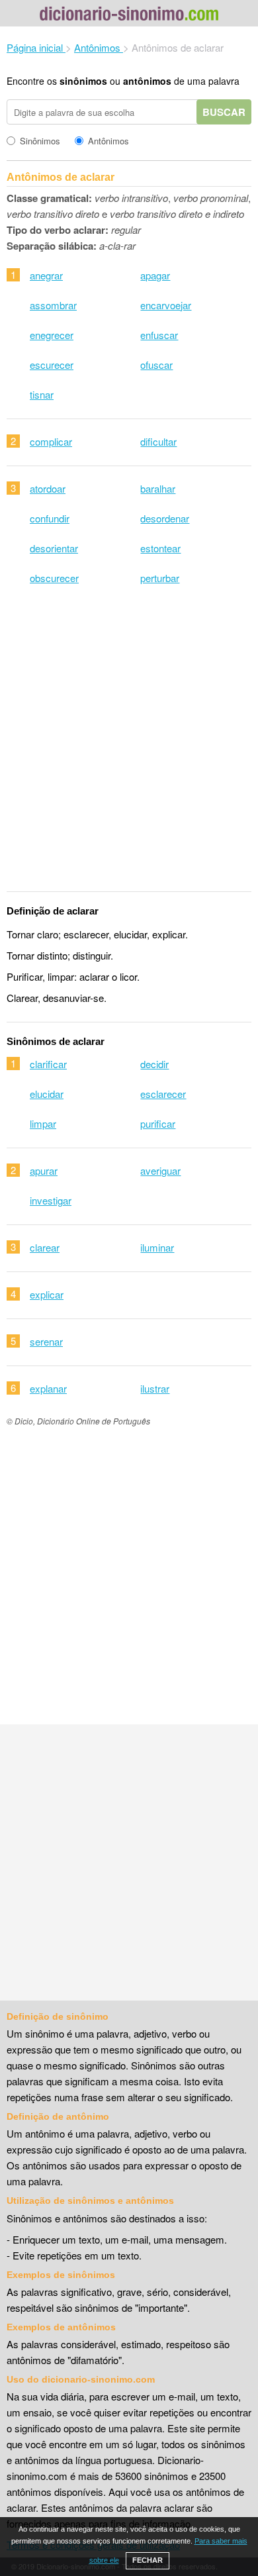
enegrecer (52, 335)
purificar (158, 1123)
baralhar (158, 488)
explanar (48, 1388)
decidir (154, 1064)
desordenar (165, 518)
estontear (160, 548)
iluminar (157, 1247)
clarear (45, 1247)
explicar (47, 1294)
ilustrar (155, 1388)
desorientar (54, 548)
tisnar (42, 394)
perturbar (160, 578)
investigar (51, 1200)
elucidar (47, 1094)
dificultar (158, 441)
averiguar (160, 1170)
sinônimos (83, 81)
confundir (50, 518)
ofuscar (156, 365)
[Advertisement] (129, 747)
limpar (43, 1123)
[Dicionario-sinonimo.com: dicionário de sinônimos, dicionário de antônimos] (129, 16)
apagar (155, 275)
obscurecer (54, 578)
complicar (51, 441)
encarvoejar (166, 305)
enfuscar (159, 335)
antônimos (147, 81)
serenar (46, 1341)
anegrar (46, 275)
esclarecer (163, 1094)
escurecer (52, 365)
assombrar (53, 305)
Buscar (224, 112)
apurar (44, 1170)
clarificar (48, 1064)
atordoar (48, 488)
